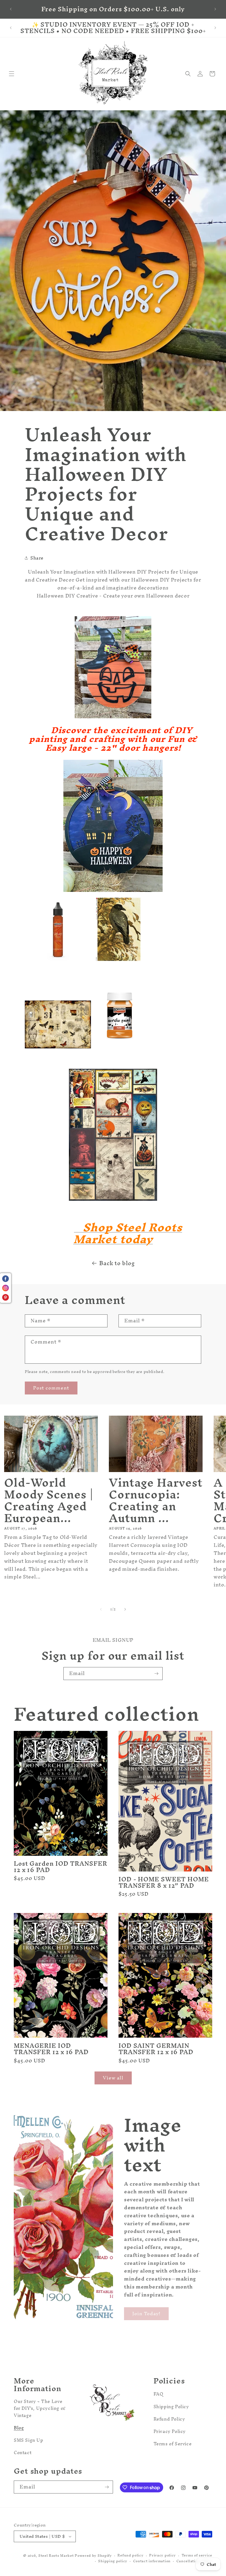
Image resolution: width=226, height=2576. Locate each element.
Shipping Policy (171, 2407)
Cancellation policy (194, 2561)
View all (113, 2078)
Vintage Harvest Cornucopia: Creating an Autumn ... (156, 1501)
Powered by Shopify (93, 2556)
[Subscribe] (156, 1674)
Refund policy (130, 2556)
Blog (19, 2428)
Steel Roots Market (56, 2556)
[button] (12, 74)
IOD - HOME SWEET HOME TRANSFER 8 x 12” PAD (164, 1883)
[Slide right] (125, 1609)
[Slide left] (101, 1609)
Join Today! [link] (146, 2313)
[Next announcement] (215, 9)
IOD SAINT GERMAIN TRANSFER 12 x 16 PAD (156, 2049)
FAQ (158, 2395)
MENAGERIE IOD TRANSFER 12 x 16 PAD (51, 2049)
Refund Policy (169, 2419)
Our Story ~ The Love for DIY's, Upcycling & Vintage (40, 2409)
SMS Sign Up (29, 2440)
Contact (23, 2452)
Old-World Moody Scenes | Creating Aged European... (49, 1501)
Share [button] (37, 558)
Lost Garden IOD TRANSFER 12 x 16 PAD (60, 1867)
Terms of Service (173, 2444)
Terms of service (197, 2556)
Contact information (152, 2561)
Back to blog (117, 1263)
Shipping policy (113, 2561)
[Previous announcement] (11, 9)
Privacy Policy (170, 2431)
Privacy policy (162, 2556)
